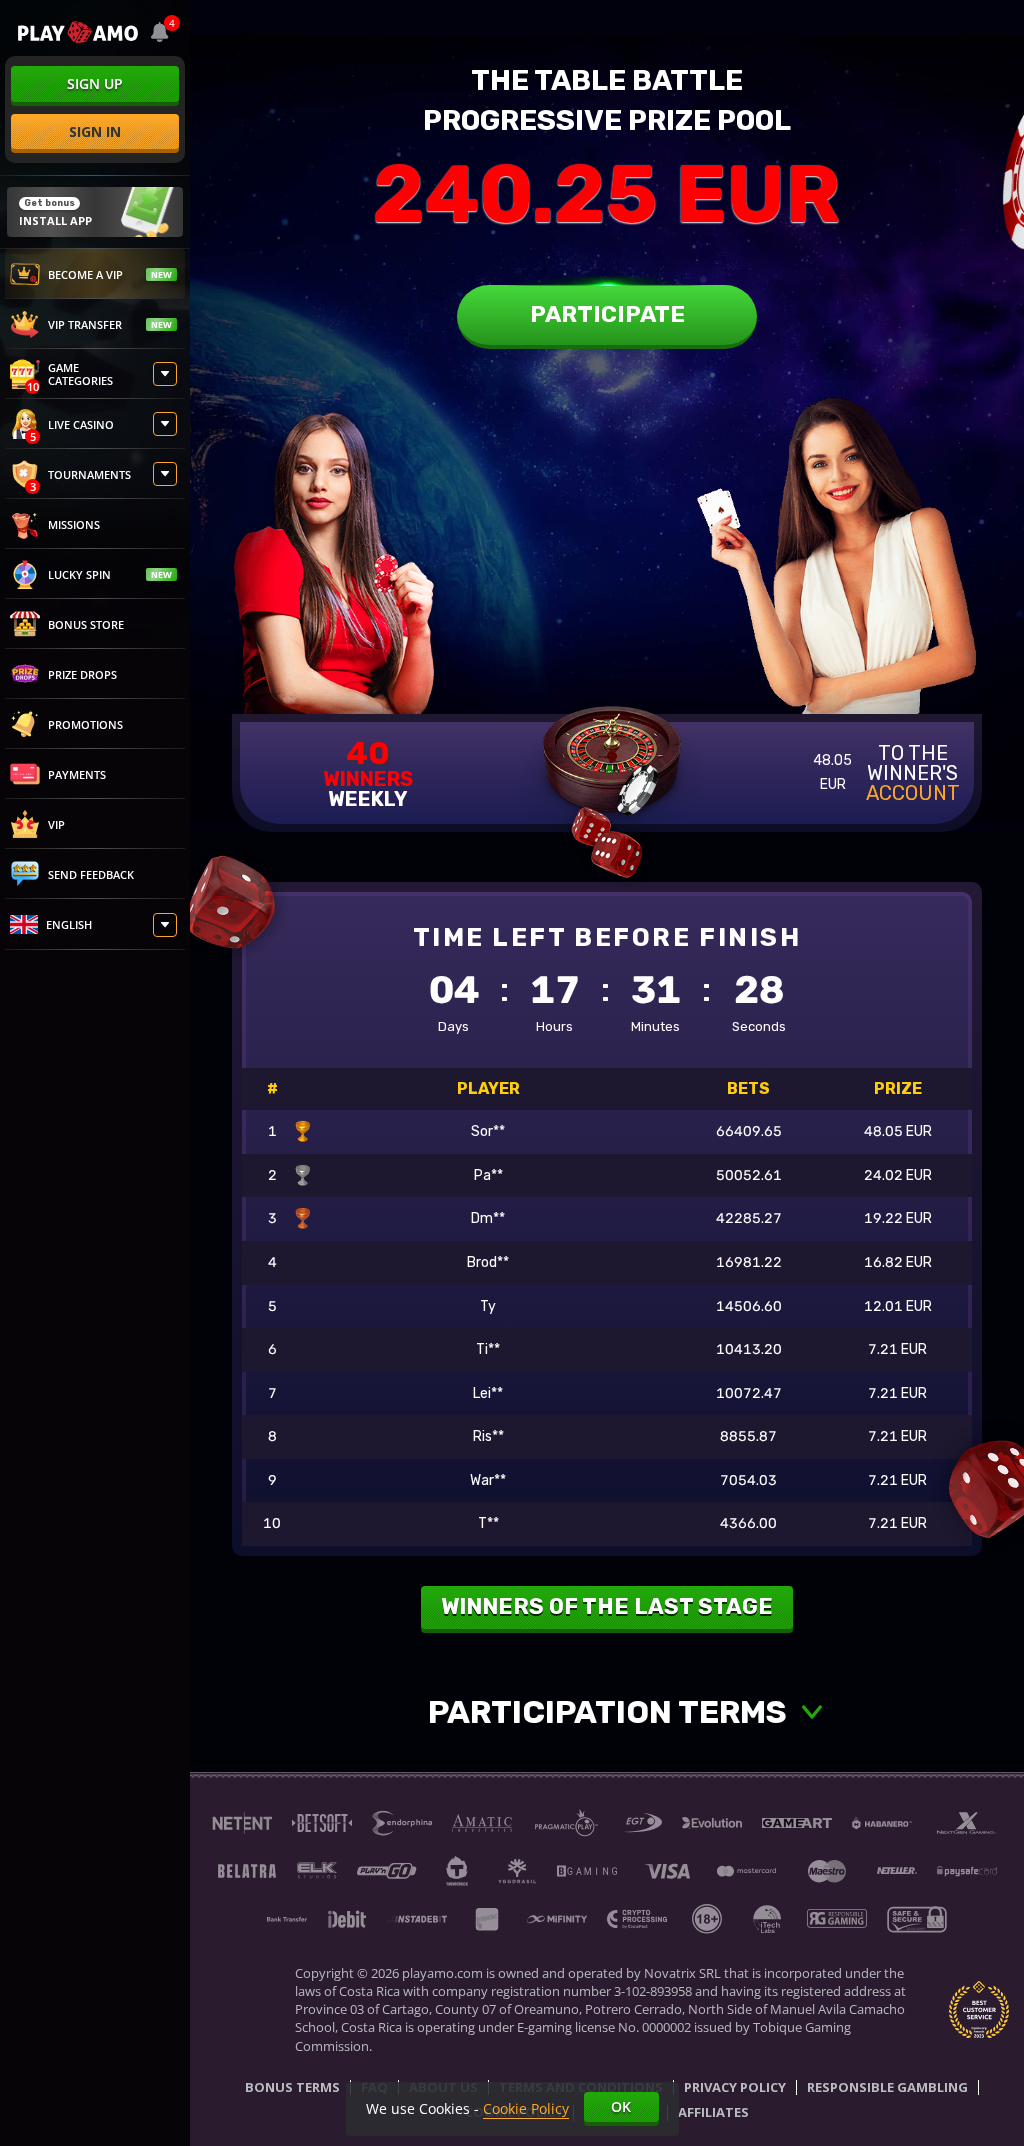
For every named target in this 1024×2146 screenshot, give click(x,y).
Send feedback (91, 874)
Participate (607, 314)
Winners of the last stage (607, 1606)
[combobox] (160, 32)
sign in (95, 131)
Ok (621, 2106)
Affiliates (713, 2113)
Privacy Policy (735, 2088)
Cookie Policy (526, 2108)
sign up (95, 83)
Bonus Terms (292, 2088)
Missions (74, 524)
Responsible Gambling (887, 2088)
